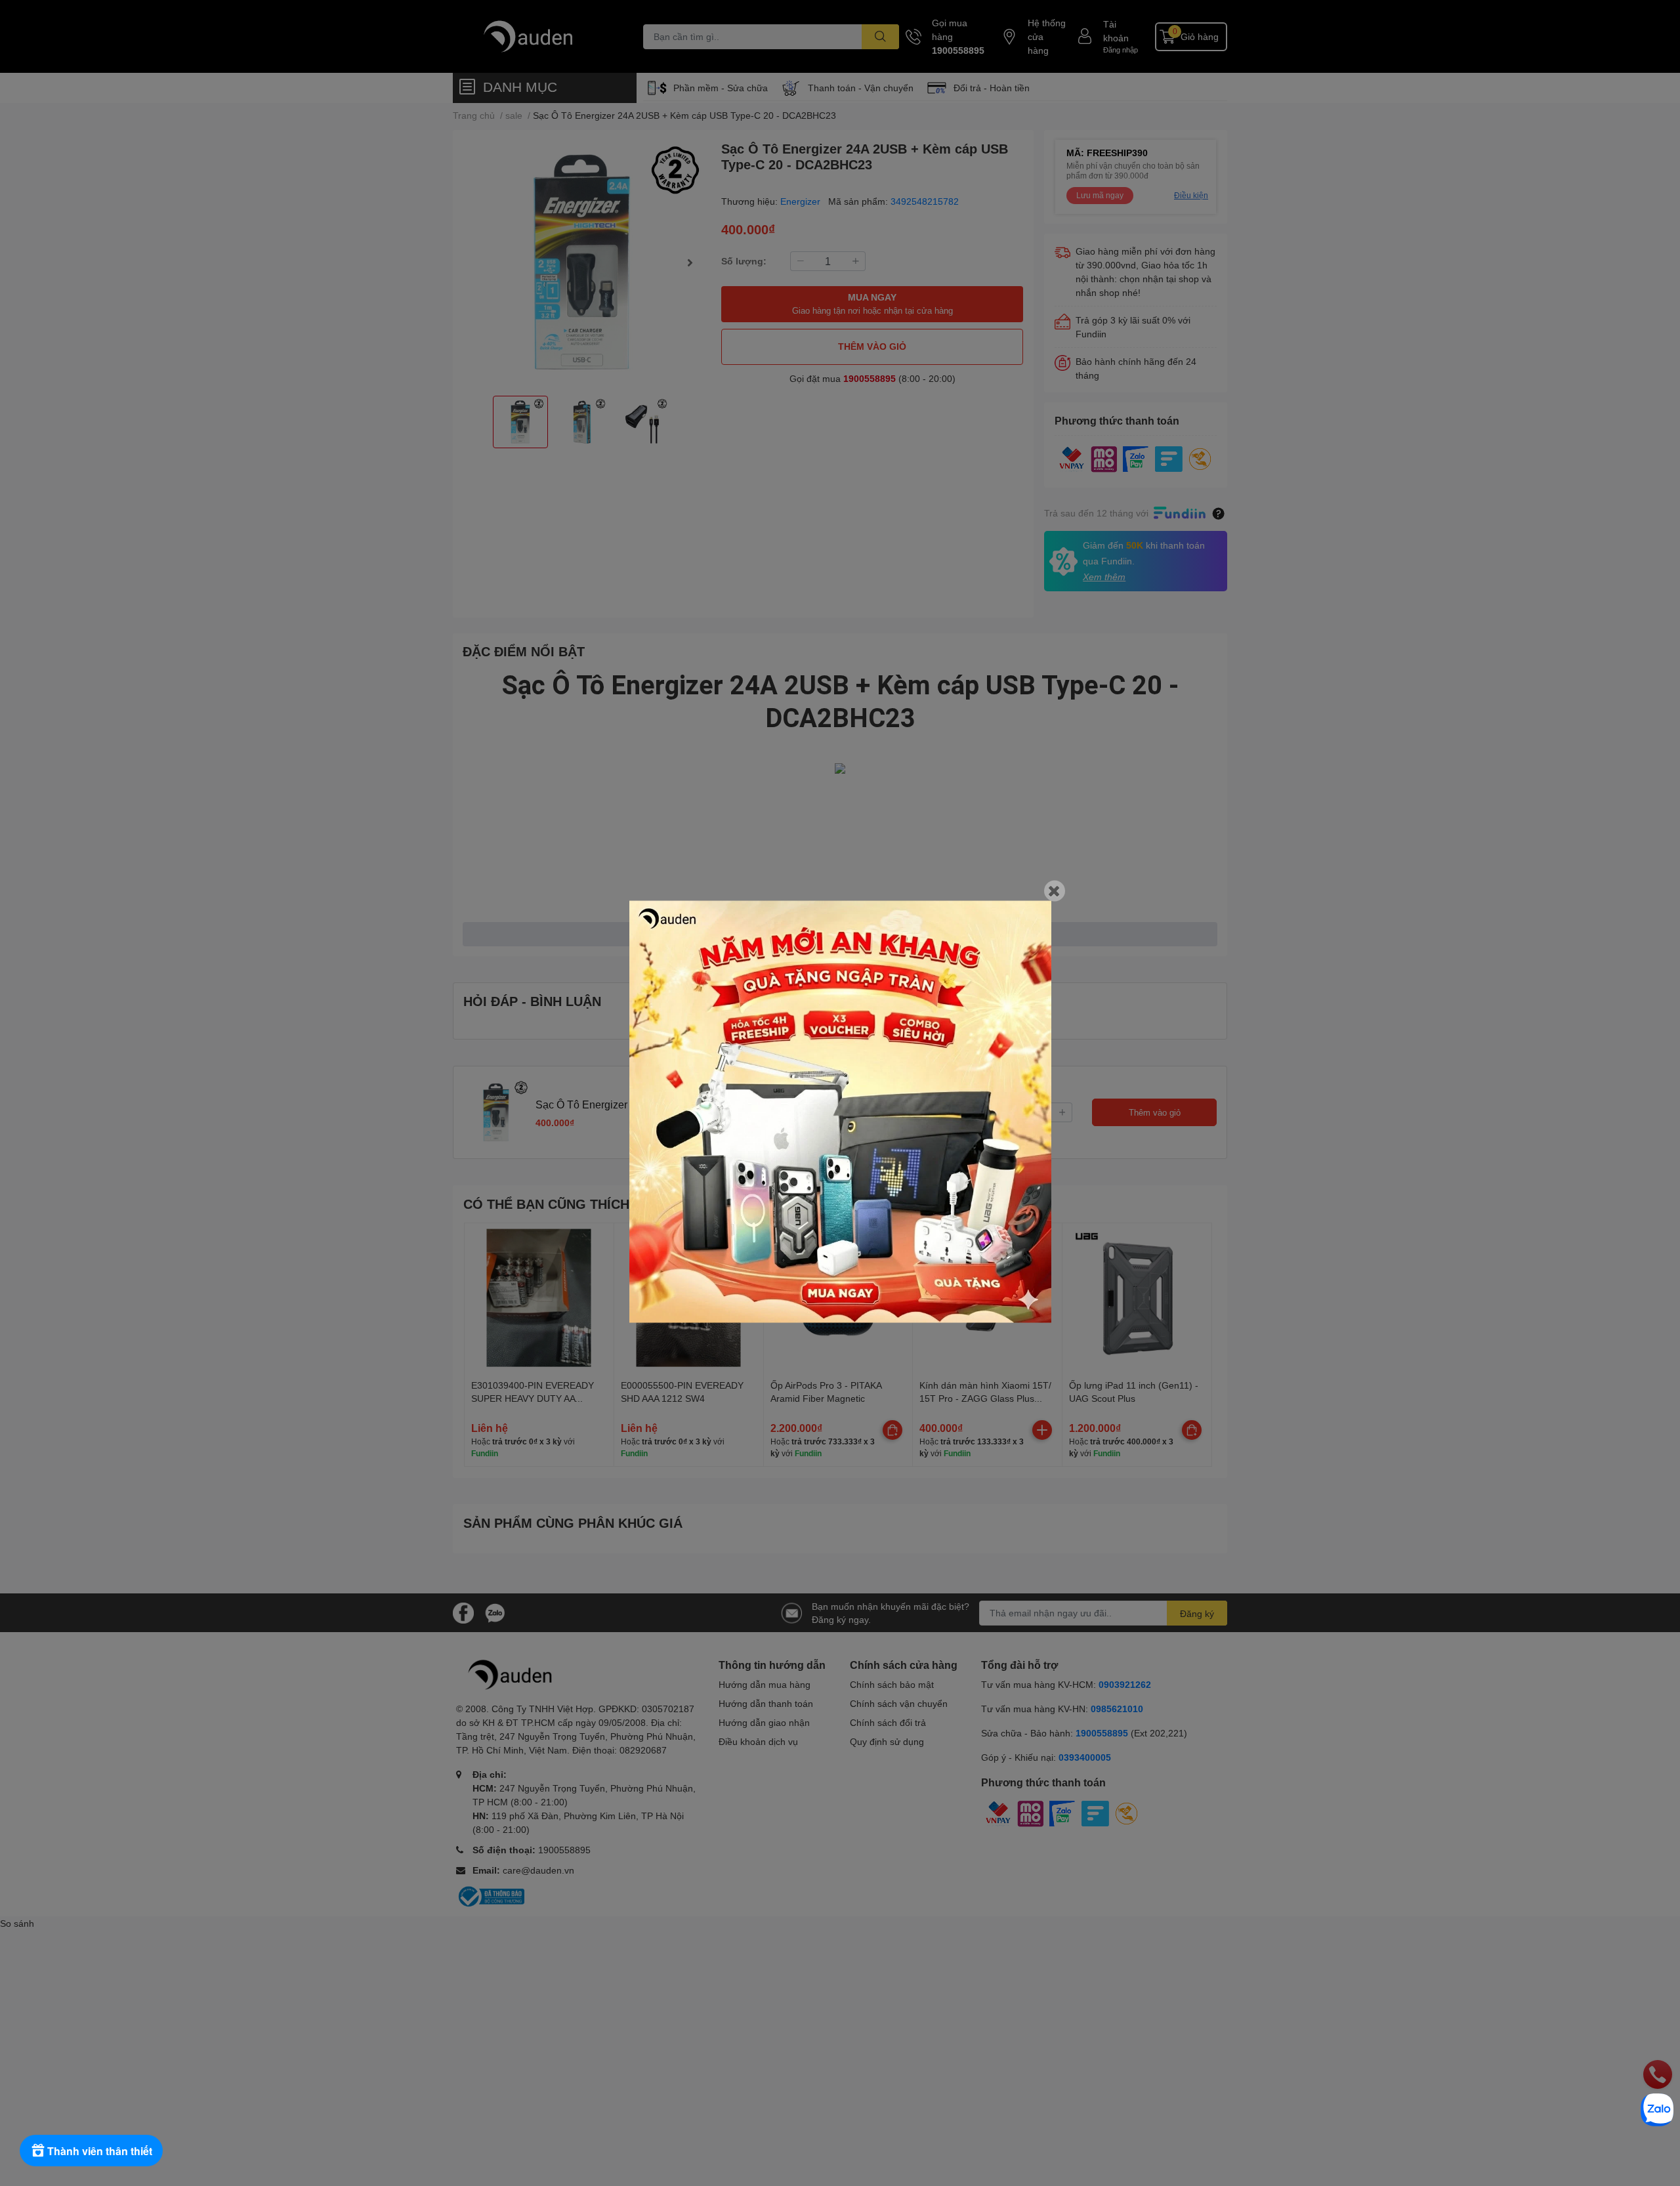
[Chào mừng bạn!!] (840, 1111)
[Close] (1055, 891)
